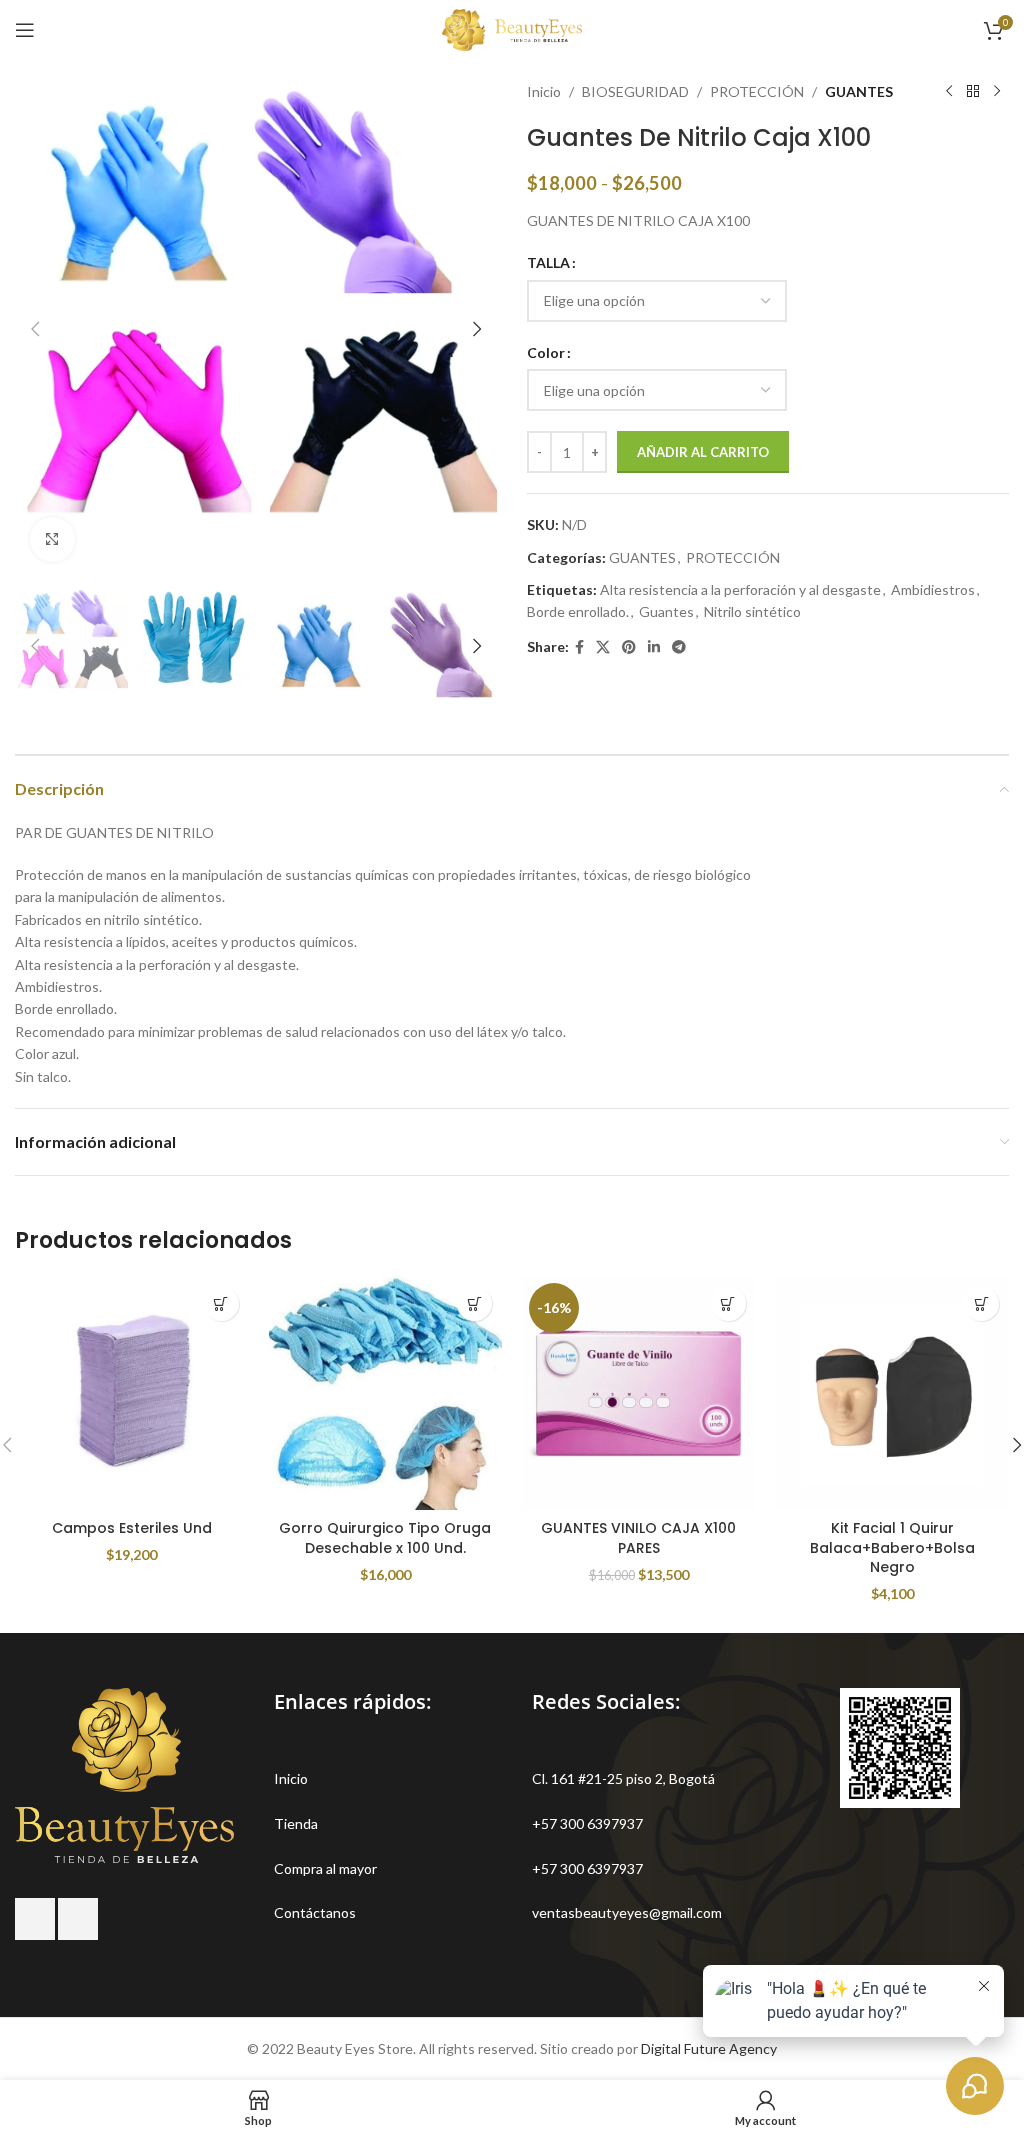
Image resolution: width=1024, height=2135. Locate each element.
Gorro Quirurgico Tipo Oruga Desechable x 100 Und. (385, 1538)
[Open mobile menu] (25, 30)
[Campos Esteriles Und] (132, 1393)
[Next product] (997, 92)
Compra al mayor (325, 1868)
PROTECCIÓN (757, 91)
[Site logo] (512, 28)
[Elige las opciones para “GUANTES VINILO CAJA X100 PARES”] (728, 1303)
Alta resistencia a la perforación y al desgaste (740, 589)
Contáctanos (315, 1912)
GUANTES (859, 91)
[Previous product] (949, 92)
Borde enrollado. (578, 611)
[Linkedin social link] (654, 647)
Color (546, 352)
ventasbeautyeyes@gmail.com (627, 1912)
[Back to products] (973, 92)
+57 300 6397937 (587, 1823)
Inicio (544, 91)
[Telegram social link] (679, 647)
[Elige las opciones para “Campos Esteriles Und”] (221, 1303)
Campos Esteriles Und (132, 1528)
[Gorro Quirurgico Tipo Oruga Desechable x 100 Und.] (386, 1393)
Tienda (296, 1823)
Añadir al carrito (703, 452)
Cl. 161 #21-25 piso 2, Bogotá (623, 1778)
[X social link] (603, 647)
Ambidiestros (933, 589)
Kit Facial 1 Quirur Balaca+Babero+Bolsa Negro (892, 1547)
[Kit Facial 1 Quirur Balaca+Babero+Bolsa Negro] (893, 1393)
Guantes (666, 611)
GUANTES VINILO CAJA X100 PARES (638, 1538)
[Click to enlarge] (52, 539)
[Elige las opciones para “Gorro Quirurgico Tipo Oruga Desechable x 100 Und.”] (474, 1303)
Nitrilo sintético (752, 611)
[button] (35, 329)
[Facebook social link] (579, 647)
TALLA (548, 262)
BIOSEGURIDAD (635, 91)
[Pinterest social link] (629, 647)
